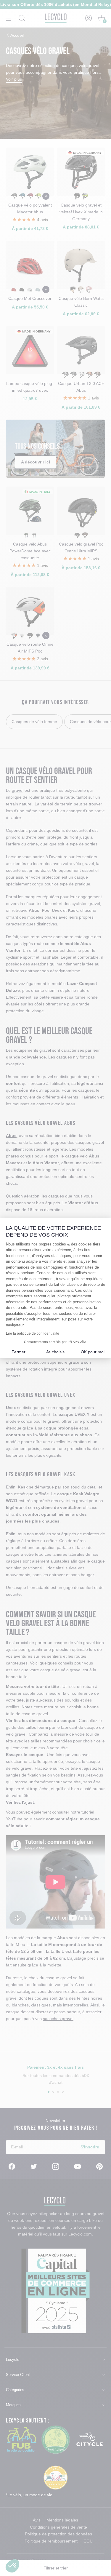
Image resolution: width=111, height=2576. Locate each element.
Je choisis (55, 1352)
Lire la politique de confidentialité (33, 1333)
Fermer (18, 1352)
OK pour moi (93, 1352)
